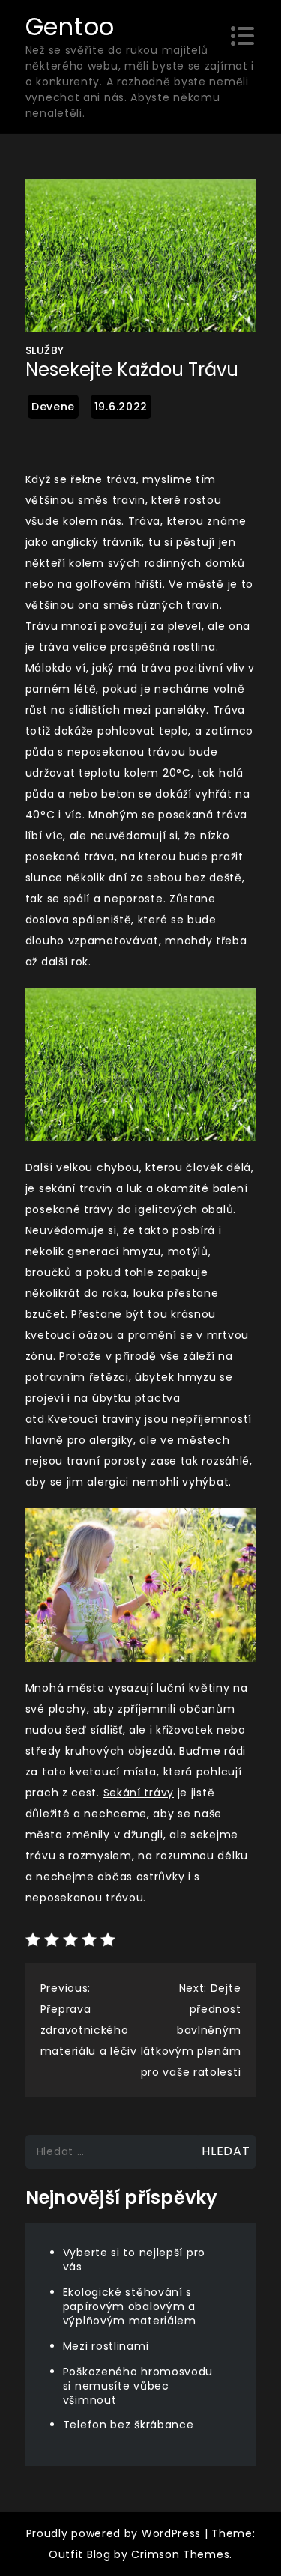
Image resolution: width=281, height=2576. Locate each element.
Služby (45, 350)
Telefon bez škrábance (129, 2425)
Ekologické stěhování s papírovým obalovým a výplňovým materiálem (130, 2306)
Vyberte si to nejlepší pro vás (134, 2260)
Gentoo (70, 27)
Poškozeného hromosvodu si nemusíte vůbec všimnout (138, 2386)
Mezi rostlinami (106, 2346)
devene (53, 407)
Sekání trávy (139, 1793)
